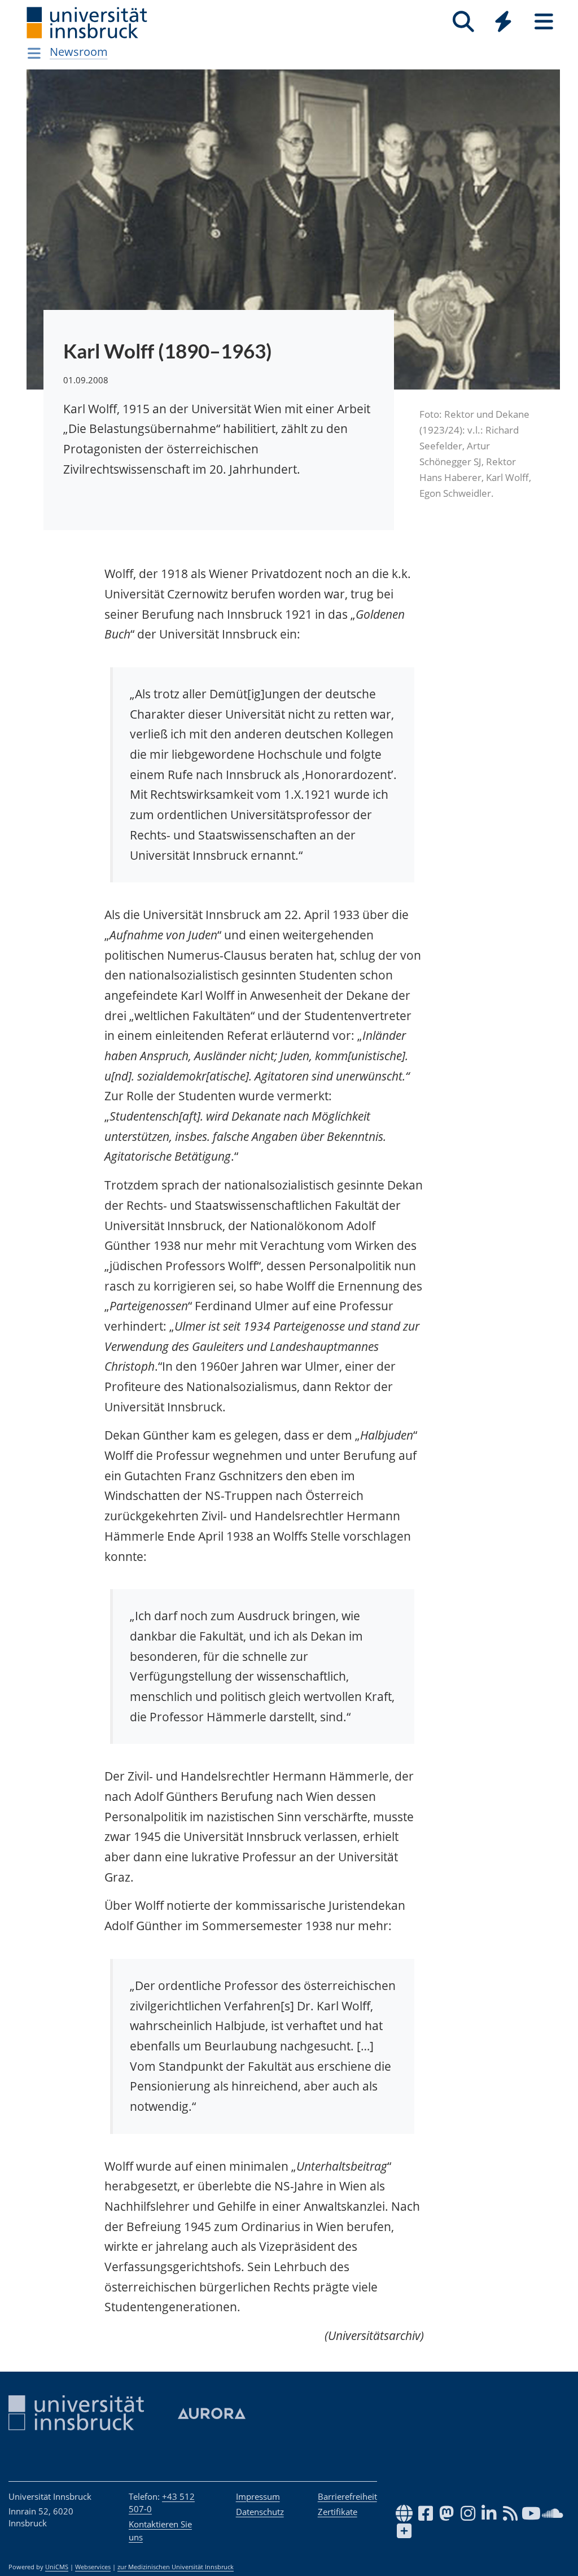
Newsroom (79, 52)
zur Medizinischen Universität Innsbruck (176, 2567)
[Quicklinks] (503, 22)
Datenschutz (260, 2512)
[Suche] (463, 22)
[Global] (503, 23)
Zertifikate (338, 2512)
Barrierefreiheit (347, 2496)
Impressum (258, 2496)
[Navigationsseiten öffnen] (34, 53)
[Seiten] (544, 22)
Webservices (93, 2567)
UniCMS (57, 2567)
